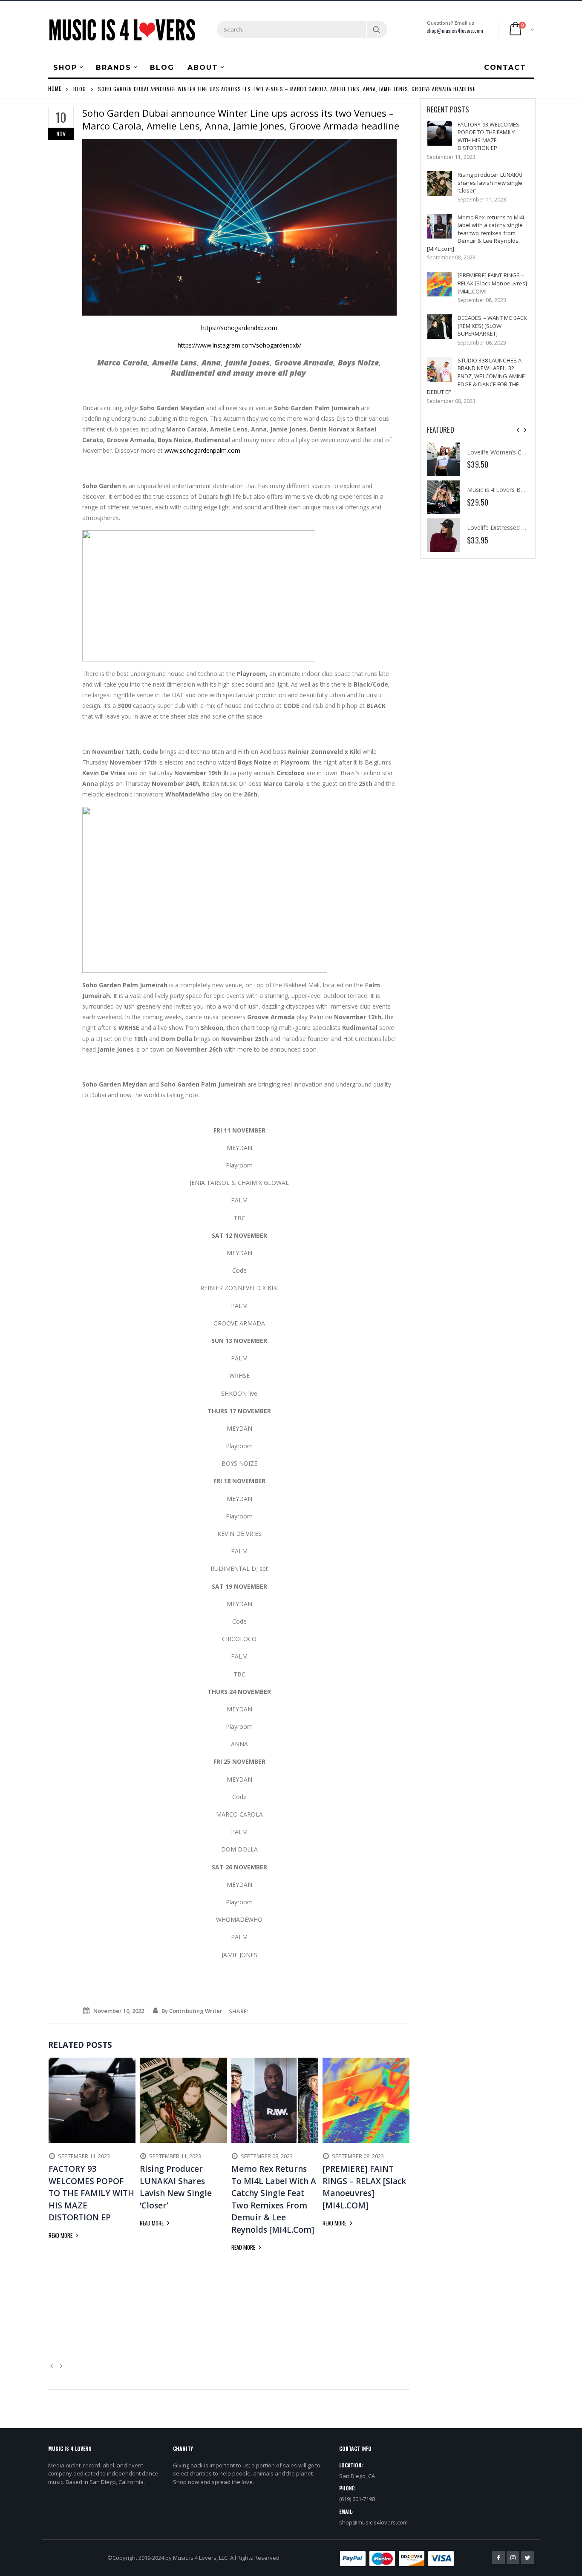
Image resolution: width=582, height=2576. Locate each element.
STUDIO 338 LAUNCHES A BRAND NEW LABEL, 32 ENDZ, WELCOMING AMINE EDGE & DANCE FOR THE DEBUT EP (476, 376)
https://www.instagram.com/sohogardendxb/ (239, 345)
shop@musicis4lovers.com (455, 30)
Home (55, 88)
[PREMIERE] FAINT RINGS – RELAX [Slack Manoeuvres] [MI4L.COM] (493, 283)
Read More (61, 2235)
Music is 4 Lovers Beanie (501, 490)
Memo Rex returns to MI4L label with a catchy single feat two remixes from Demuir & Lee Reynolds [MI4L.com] (476, 233)
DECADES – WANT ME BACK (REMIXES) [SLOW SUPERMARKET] (493, 326)
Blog (80, 88)
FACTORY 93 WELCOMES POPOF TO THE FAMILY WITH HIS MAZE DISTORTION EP (488, 136)
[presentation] (518, 430)
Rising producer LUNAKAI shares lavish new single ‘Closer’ (490, 183)
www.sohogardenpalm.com (202, 450)
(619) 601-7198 (357, 2499)
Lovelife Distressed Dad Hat (506, 528)
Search (376, 29)
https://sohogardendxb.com (239, 328)
